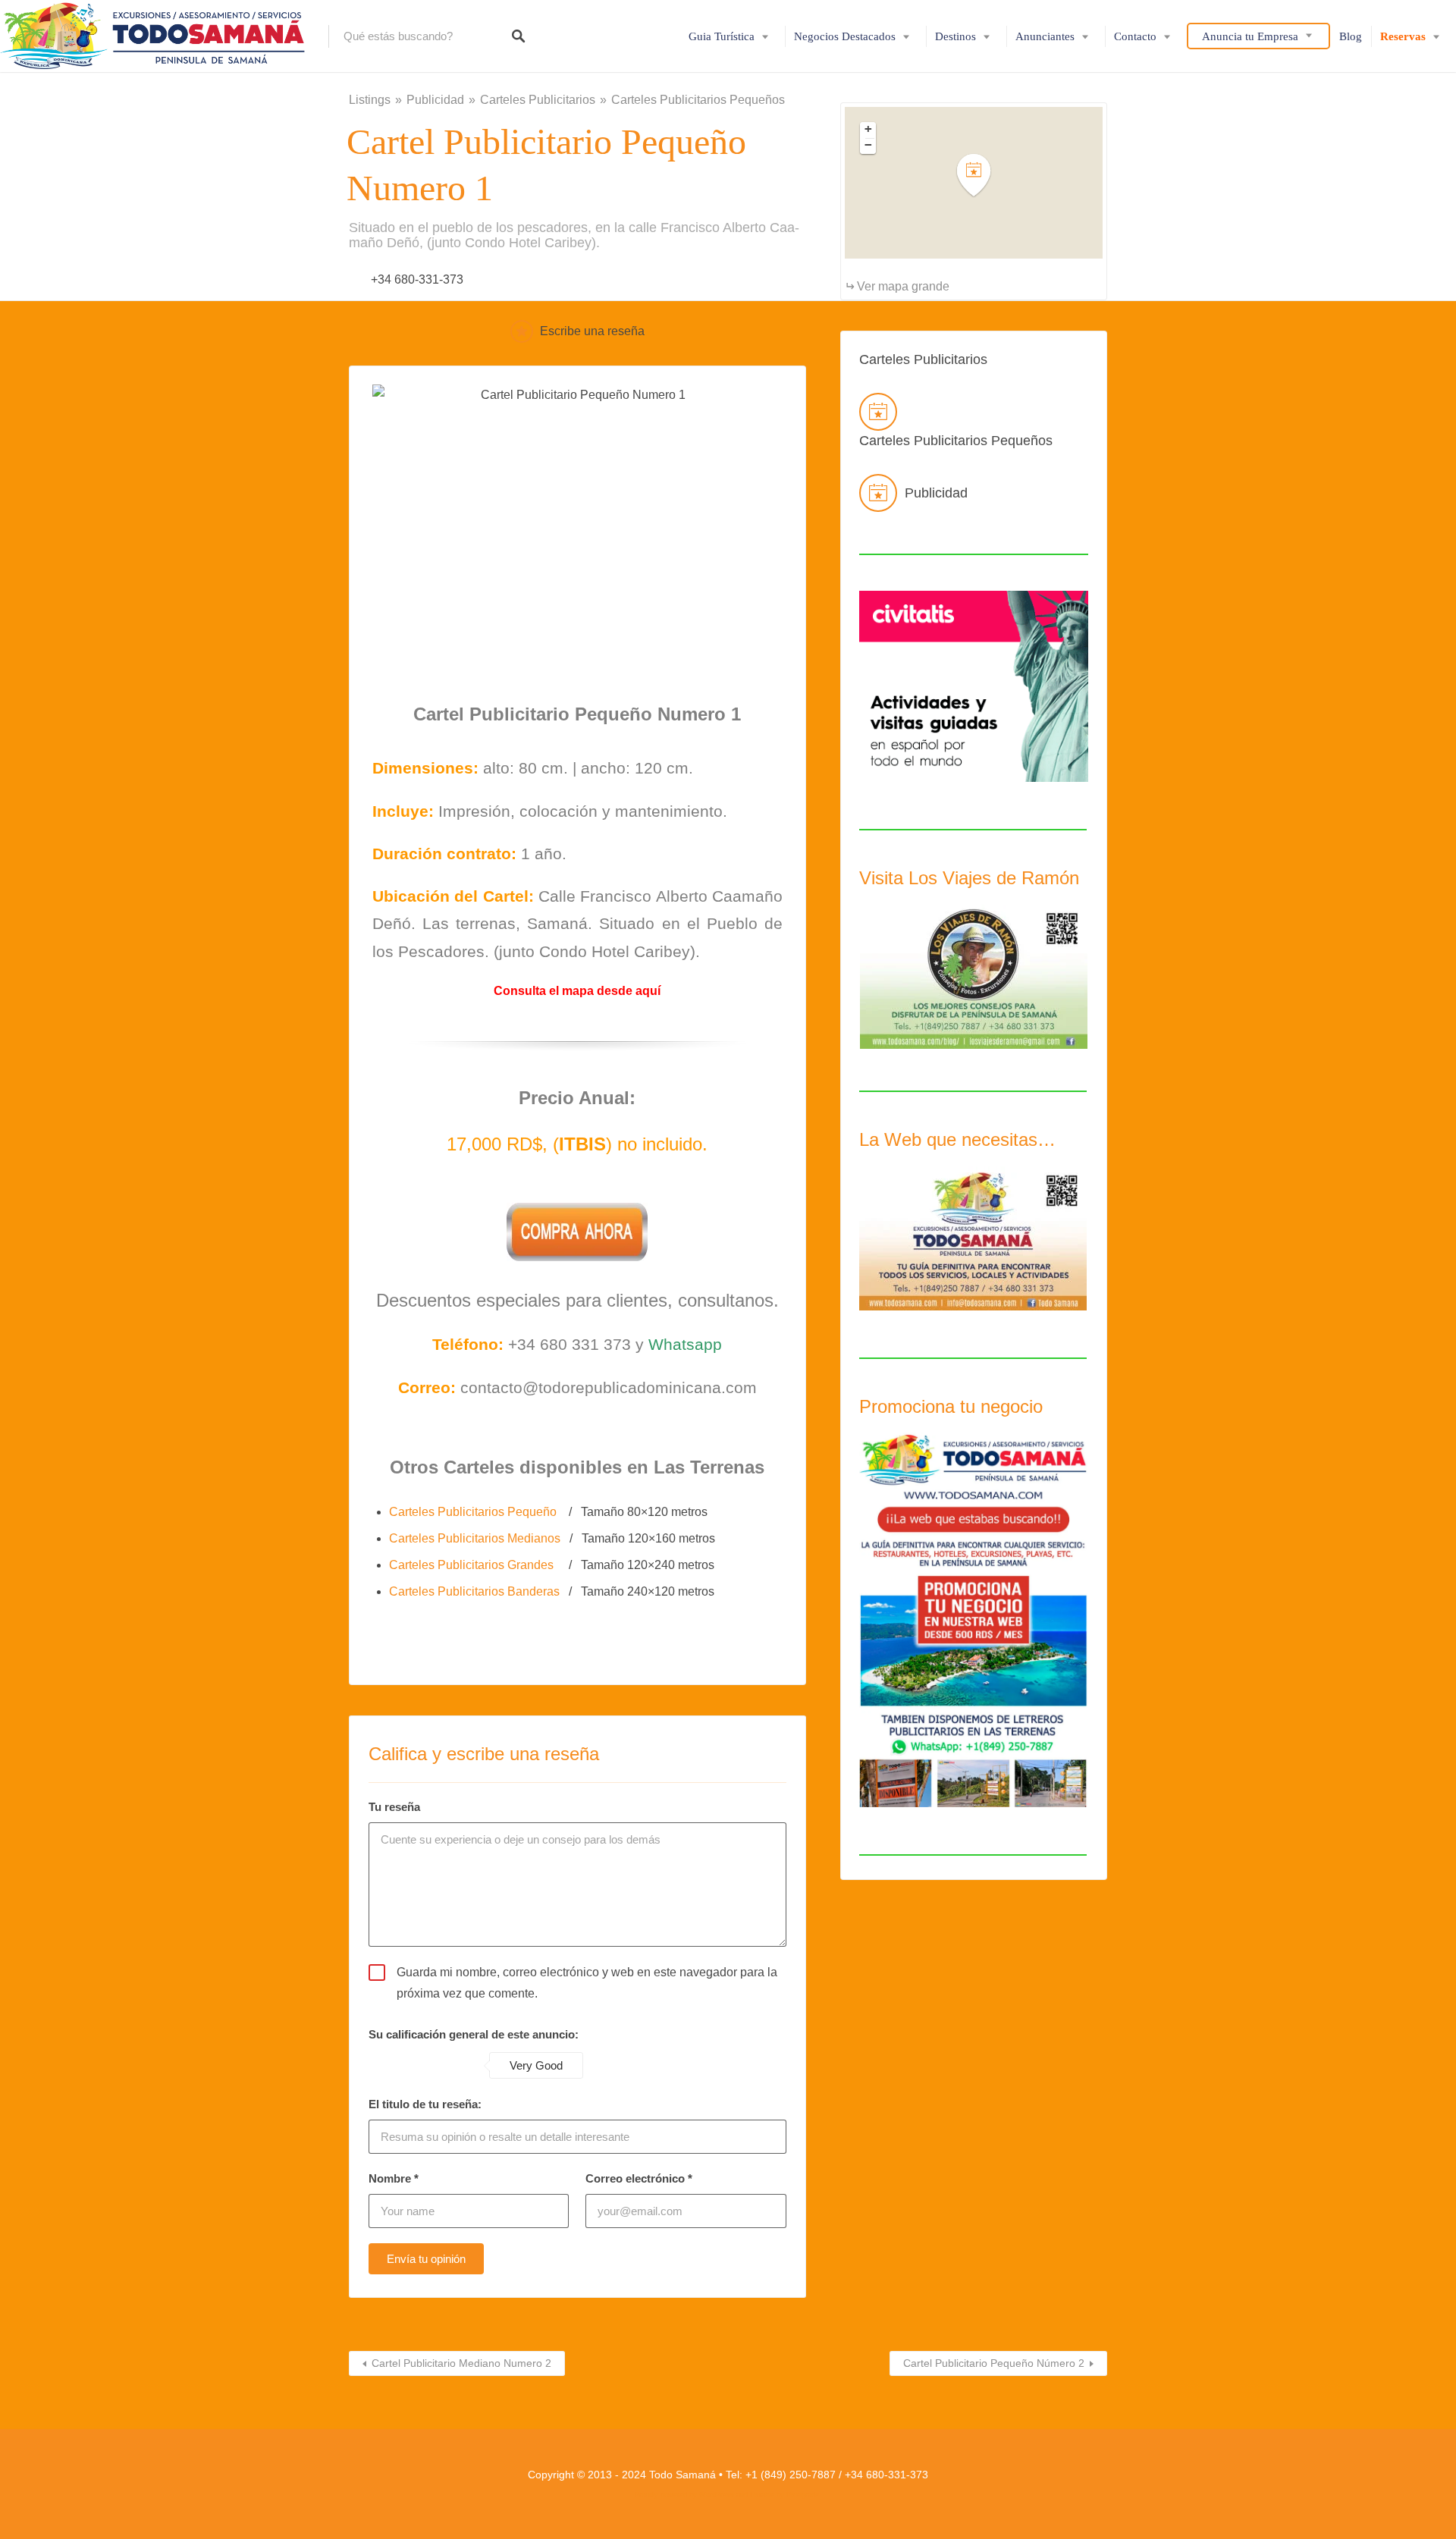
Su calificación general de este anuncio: (474, 2034)
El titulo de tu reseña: (425, 2104)
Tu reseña (394, 1807)
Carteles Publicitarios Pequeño (473, 1512)
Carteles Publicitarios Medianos (476, 1538)
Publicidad (435, 100)
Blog (1351, 36)
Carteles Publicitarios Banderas (476, 1591)
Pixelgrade (803, 2495)
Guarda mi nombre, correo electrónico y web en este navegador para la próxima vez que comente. (587, 1982)
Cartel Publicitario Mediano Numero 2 (461, 2363)
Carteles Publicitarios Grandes (473, 1565)
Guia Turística (722, 36)
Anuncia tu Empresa (1250, 36)
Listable (762, 2495)
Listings (370, 100)
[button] (983, 176)
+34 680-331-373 (417, 279)
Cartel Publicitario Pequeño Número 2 (994, 2363)
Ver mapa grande (903, 286)
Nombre (394, 2178)
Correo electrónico (639, 2178)
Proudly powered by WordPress (684, 2495)
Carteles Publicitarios (538, 100)
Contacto (1135, 36)
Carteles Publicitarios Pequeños (698, 100)
